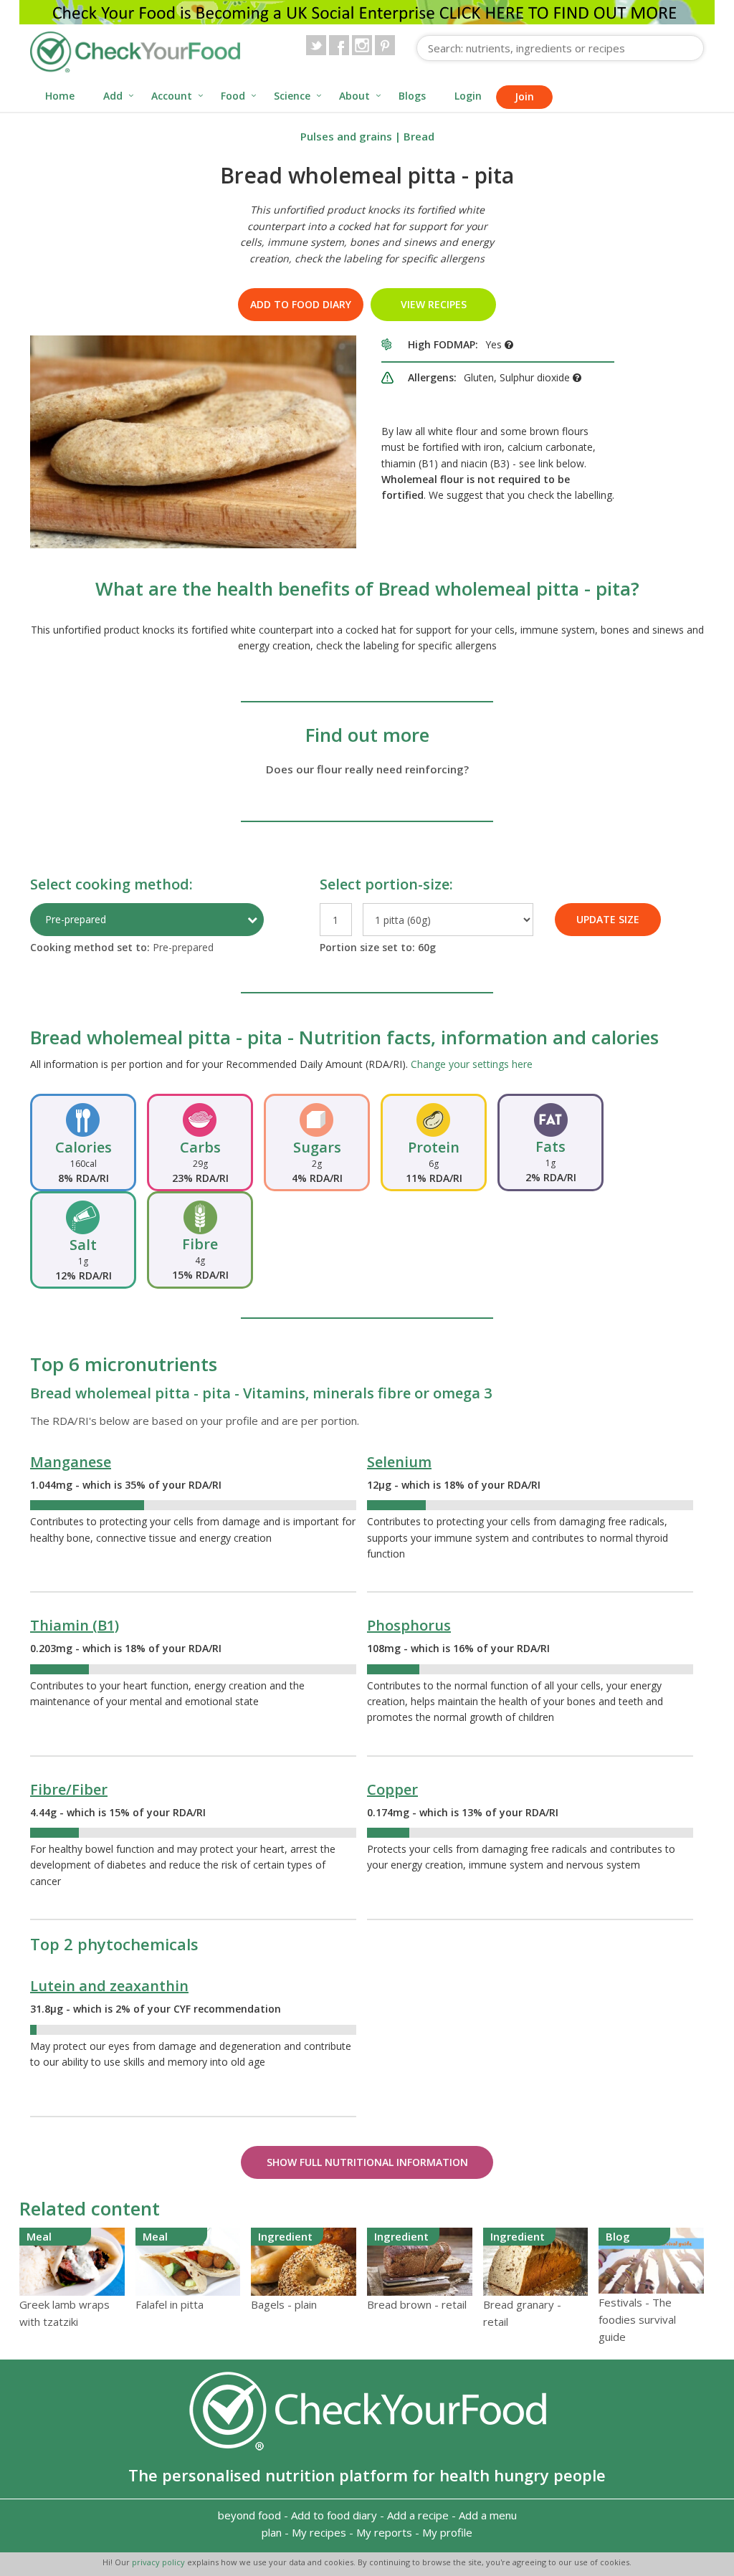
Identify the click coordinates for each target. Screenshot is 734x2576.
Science (292, 96)
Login (468, 96)
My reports (384, 2532)
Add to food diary (301, 304)
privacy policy (159, 2562)
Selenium (399, 1462)
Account (172, 96)
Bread (419, 136)
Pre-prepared (76, 919)
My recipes (319, 2532)
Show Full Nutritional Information (367, 2162)
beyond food (249, 2515)
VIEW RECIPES (434, 304)
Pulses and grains (346, 136)
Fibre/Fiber (69, 1789)
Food (233, 96)
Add (113, 96)
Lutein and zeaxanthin (109, 1986)
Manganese (71, 1462)
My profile (447, 2532)
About (354, 96)
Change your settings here (472, 1064)
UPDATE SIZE (608, 919)
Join (524, 96)
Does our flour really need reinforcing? (367, 769)
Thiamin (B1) (75, 1625)
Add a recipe (418, 2515)
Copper (392, 1789)
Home (60, 96)
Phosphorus (409, 1625)
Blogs (412, 96)
